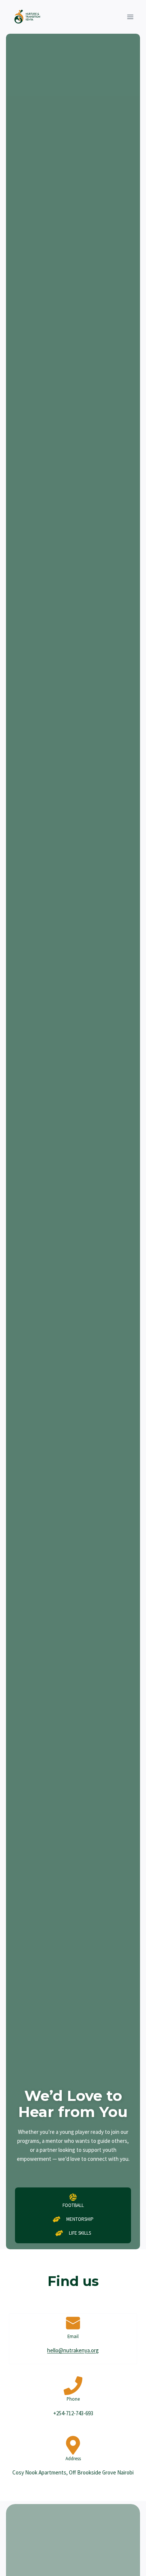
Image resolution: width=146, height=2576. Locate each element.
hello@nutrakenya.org (73, 2350)
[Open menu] (130, 17)
